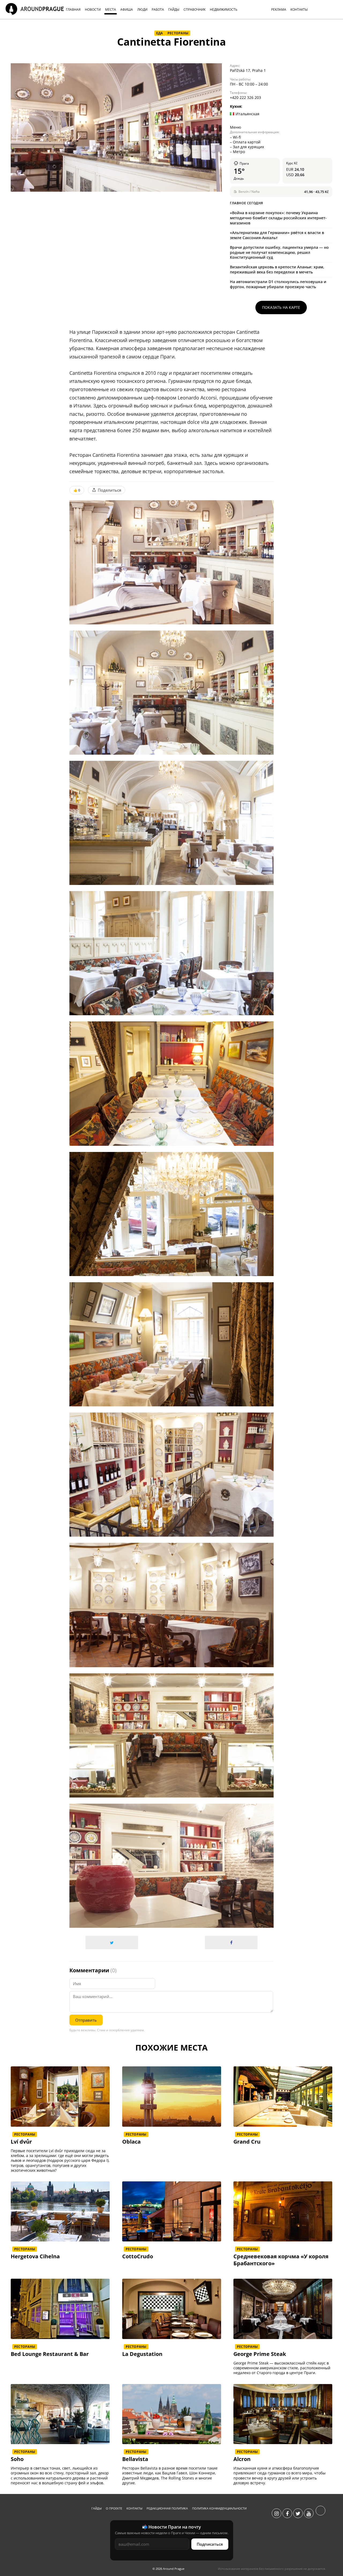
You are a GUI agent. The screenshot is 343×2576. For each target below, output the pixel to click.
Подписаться (210, 2544)
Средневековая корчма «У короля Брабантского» (281, 2260)
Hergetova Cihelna (35, 2256)
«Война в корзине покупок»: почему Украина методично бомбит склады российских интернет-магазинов (278, 218)
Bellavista (135, 2459)
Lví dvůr (21, 2142)
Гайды (96, 2508)
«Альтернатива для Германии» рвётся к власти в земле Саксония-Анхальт (277, 235)
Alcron (242, 2459)
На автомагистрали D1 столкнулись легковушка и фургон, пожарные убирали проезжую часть (278, 284)
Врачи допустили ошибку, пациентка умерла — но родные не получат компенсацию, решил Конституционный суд (279, 252)
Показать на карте (281, 307)
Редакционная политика (167, 2508)
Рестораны (178, 33)
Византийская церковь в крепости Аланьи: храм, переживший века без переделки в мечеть (277, 269)
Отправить (86, 2020)
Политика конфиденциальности (219, 2508)
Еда (160, 33)
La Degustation (142, 2354)
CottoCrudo (138, 2256)
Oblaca (131, 2142)
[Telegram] (320, 2514)
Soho (17, 2459)
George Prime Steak (260, 2354)
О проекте (114, 2508)
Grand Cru (247, 2142)
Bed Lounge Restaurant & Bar (50, 2354)
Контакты (134, 2508)
